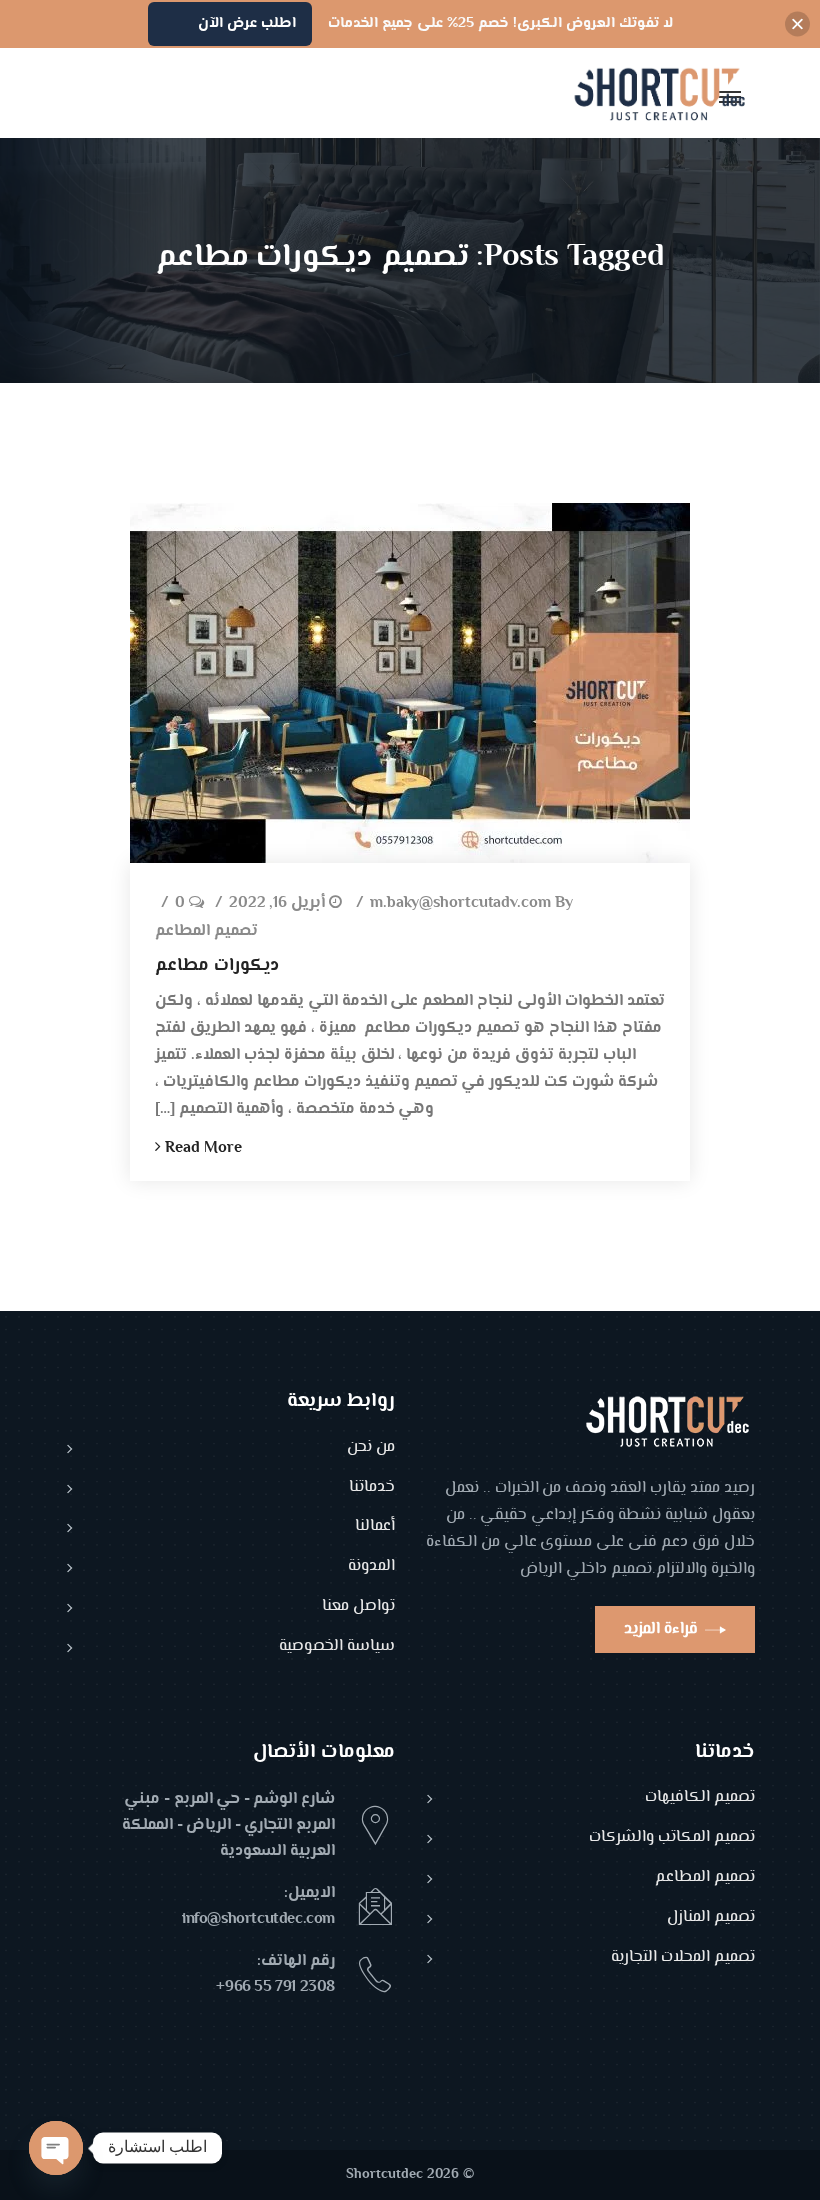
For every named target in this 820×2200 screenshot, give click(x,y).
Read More (201, 1148)
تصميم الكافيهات (700, 1798)
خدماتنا (372, 1488)
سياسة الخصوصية (337, 1647)
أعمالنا (375, 1527)
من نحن (371, 1448)
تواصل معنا (358, 1607)
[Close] (797, 24)
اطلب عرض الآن (247, 23)
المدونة (371, 1567)
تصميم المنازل (711, 1918)
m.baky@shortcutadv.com (460, 904)
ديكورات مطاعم (217, 966)
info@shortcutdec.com (258, 1919)
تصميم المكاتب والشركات (672, 1838)
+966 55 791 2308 (275, 1987)
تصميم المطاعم (206, 932)
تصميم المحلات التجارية (683, 1958)
